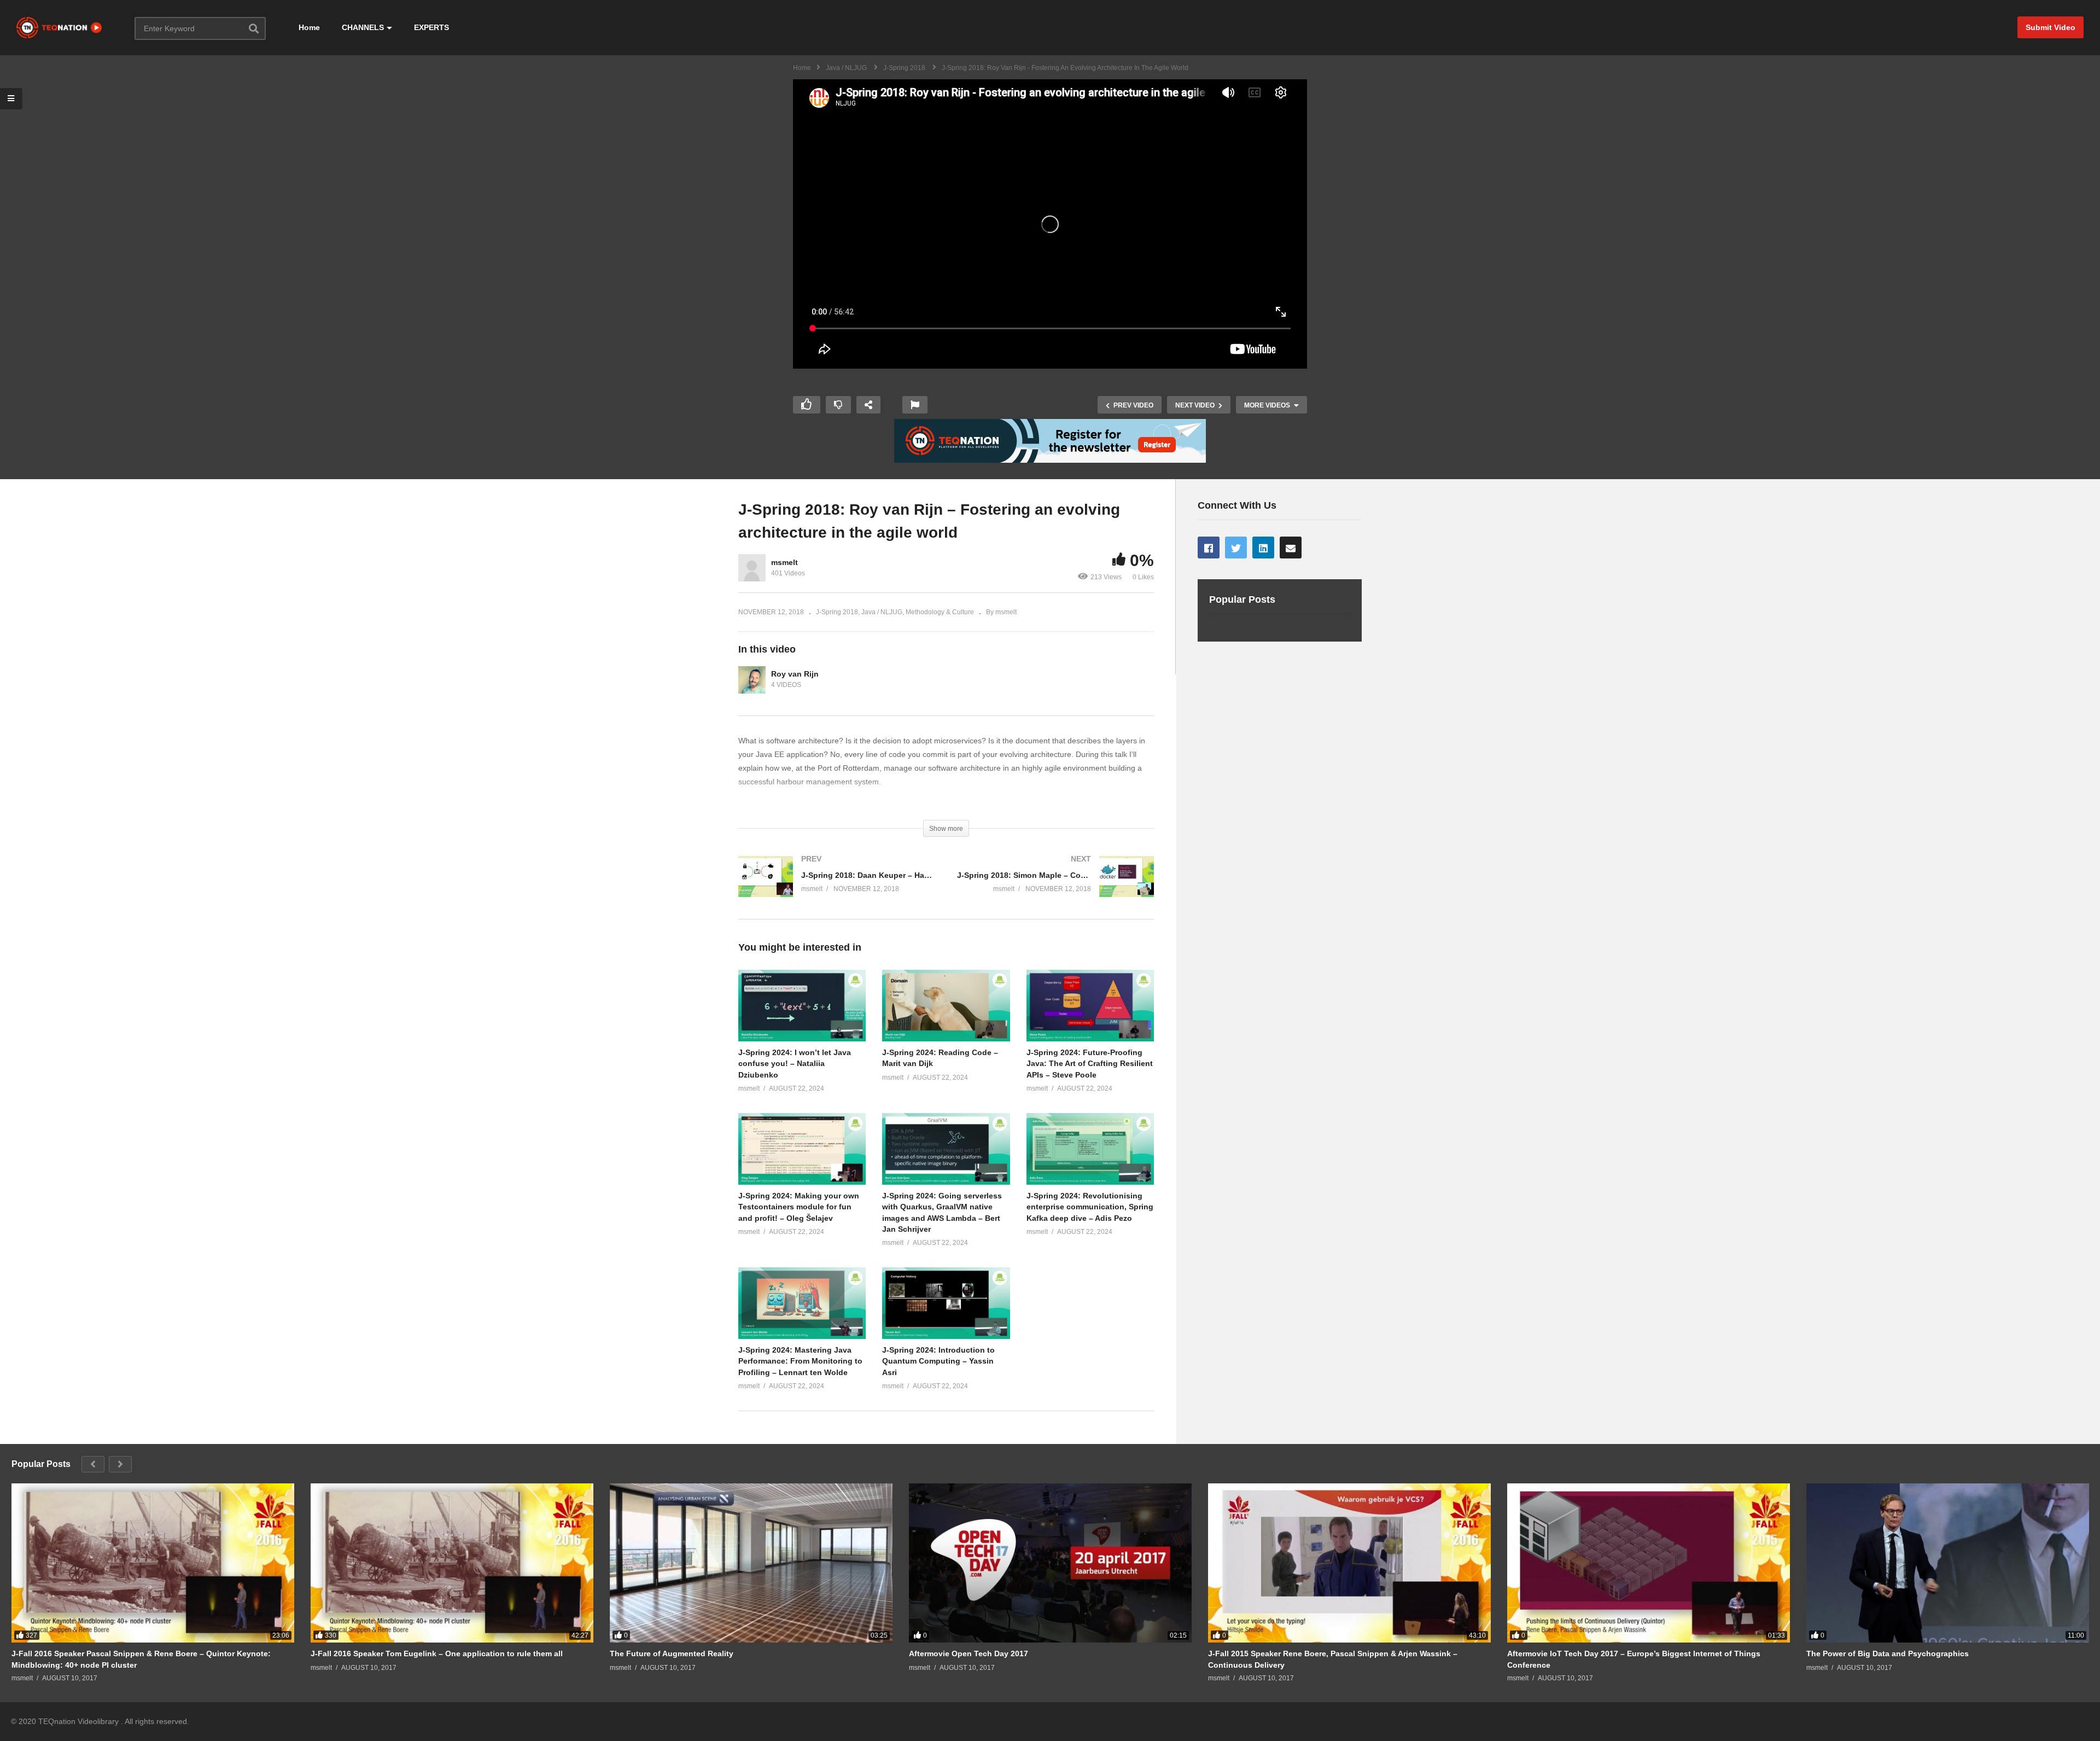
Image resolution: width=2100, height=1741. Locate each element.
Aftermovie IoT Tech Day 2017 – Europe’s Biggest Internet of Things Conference (1634, 1659)
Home (309, 27)
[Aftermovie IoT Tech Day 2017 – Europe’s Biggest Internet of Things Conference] (1649, 1563)
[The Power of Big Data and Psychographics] (1948, 1563)
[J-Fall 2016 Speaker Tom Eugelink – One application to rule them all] (452, 1563)
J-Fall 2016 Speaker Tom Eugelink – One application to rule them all (437, 1653)
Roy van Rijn (795, 674)
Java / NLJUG (882, 612)
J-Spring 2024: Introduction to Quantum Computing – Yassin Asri (938, 1361)
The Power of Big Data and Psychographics (1888, 1653)
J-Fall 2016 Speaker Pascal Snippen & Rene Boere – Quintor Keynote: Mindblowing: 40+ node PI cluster (141, 1659)
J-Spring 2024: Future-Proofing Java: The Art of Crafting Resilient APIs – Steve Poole (1090, 1064)
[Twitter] (1236, 548)
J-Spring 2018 (837, 612)
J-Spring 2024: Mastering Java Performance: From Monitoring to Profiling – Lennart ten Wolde (800, 1361)
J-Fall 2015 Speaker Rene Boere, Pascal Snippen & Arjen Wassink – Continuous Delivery (1333, 1659)
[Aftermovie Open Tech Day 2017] (1050, 1563)
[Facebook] (1209, 548)
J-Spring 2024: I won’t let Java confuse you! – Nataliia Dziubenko (795, 1064)
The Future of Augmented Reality (672, 1653)
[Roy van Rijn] (752, 680)
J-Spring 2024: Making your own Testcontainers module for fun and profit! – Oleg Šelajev (799, 1207)
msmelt (784, 562)
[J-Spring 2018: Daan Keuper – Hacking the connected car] (837, 887)
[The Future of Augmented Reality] (751, 1563)
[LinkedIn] (1263, 548)
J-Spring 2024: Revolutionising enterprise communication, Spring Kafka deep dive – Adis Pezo (1090, 1207)
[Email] (1291, 548)
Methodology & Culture (940, 612)
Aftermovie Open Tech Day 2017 (969, 1653)
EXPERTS (431, 27)
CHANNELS (363, 27)
